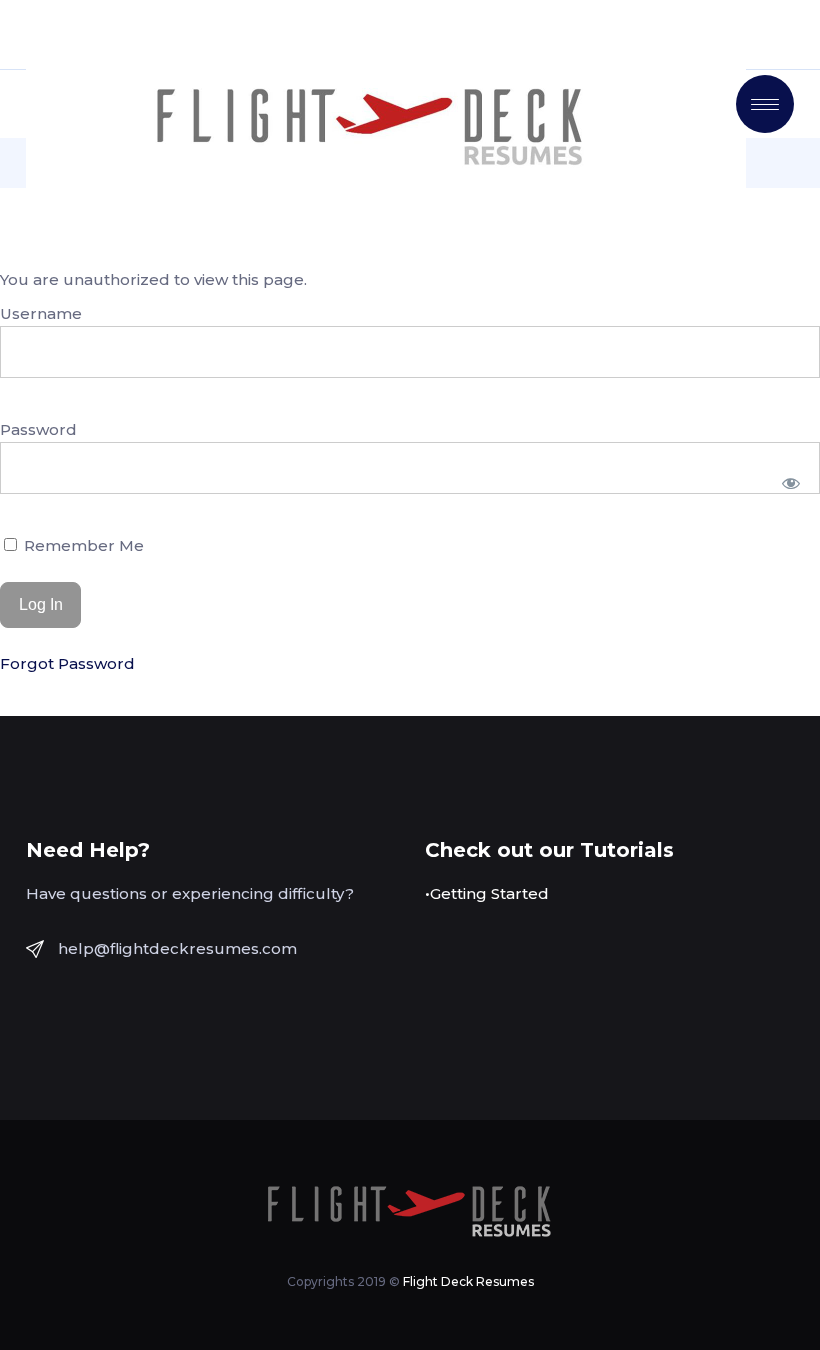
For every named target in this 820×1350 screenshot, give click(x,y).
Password (38, 429)
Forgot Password (67, 663)
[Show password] (791, 483)
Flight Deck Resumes (468, 1281)
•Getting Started (487, 893)
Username (41, 313)
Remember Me (82, 545)
